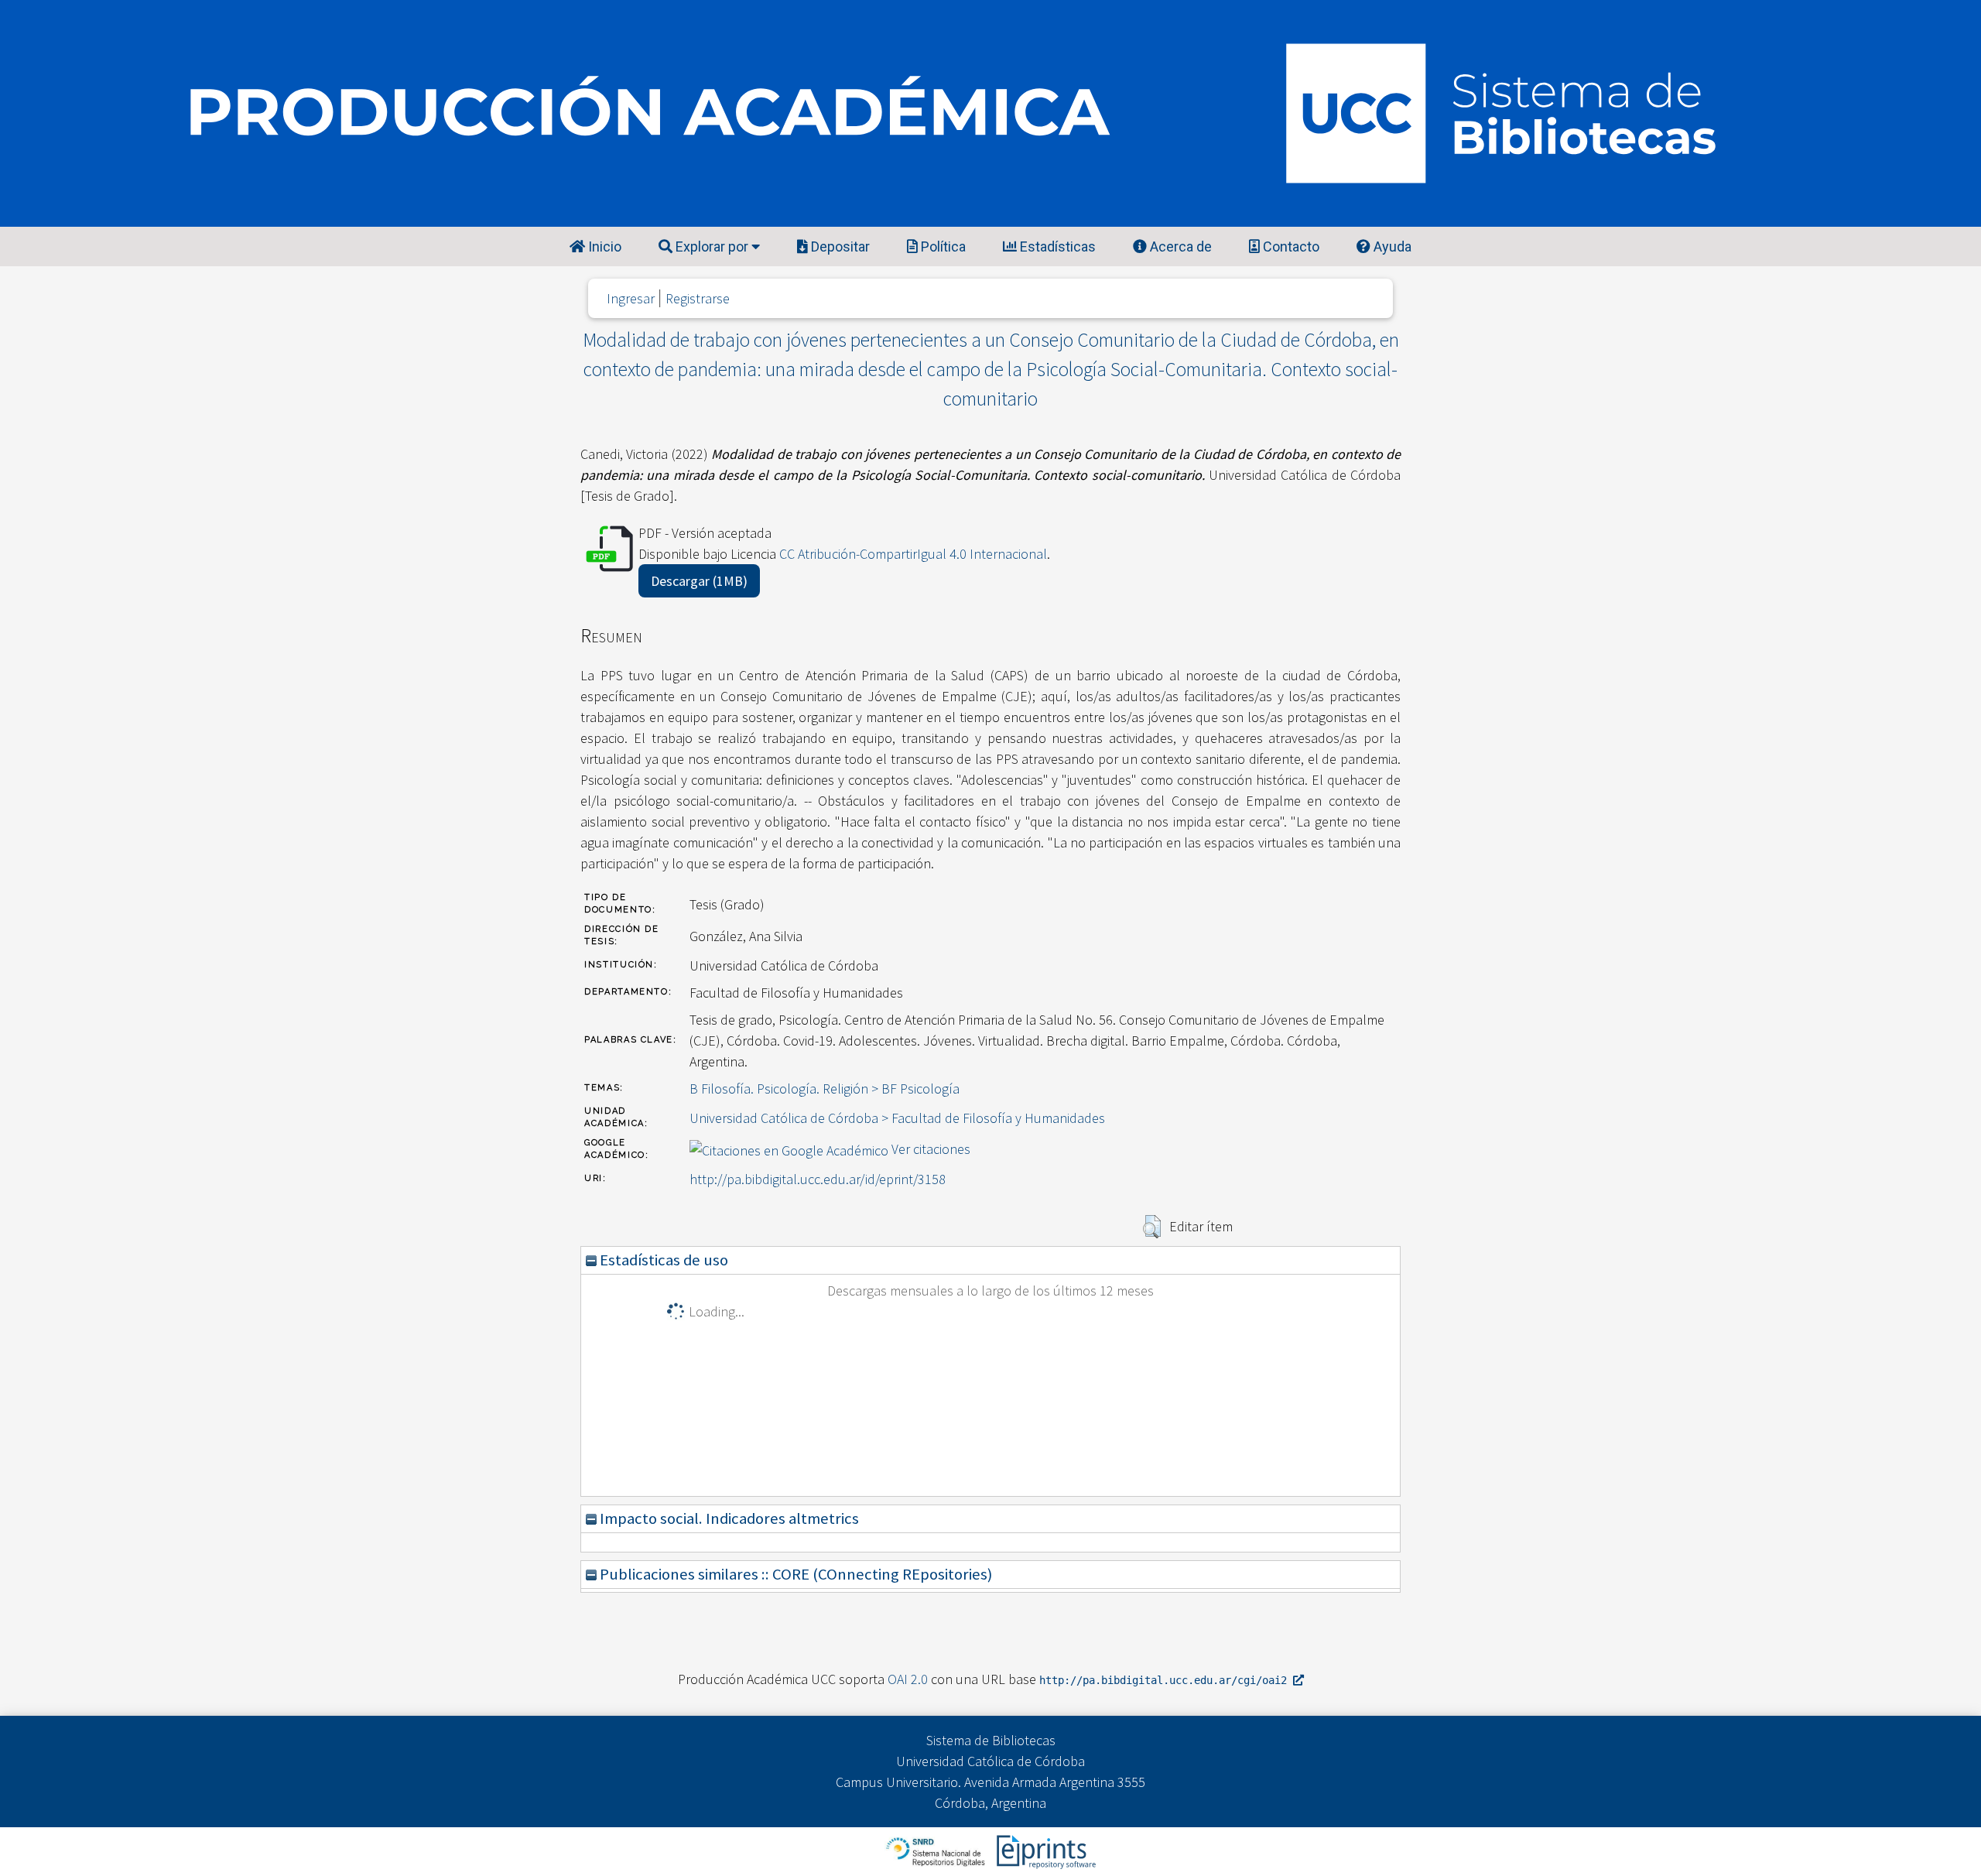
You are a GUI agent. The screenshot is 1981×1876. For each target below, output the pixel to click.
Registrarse (698, 298)
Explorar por (712, 246)
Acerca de (1179, 246)
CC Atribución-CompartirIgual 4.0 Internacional (913, 554)
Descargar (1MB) (699, 581)
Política (942, 246)
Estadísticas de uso (662, 1260)
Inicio (603, 246)
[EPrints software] (1044, 1850)
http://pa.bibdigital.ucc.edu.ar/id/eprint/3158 (818, 1179)
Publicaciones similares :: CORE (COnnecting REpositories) (794, 1574)
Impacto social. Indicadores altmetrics (728, 1518)
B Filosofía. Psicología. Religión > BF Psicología (825, 1089)
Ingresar (631, 298)
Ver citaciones (931, 1149)
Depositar (839, 246)
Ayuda (1391, 246)
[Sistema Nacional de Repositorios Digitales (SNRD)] (937, 1850)
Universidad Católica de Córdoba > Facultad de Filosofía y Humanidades (897, 1118)
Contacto (1290, 246)
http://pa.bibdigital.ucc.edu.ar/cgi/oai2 (1166, 1680)
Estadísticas (1056, 246)
